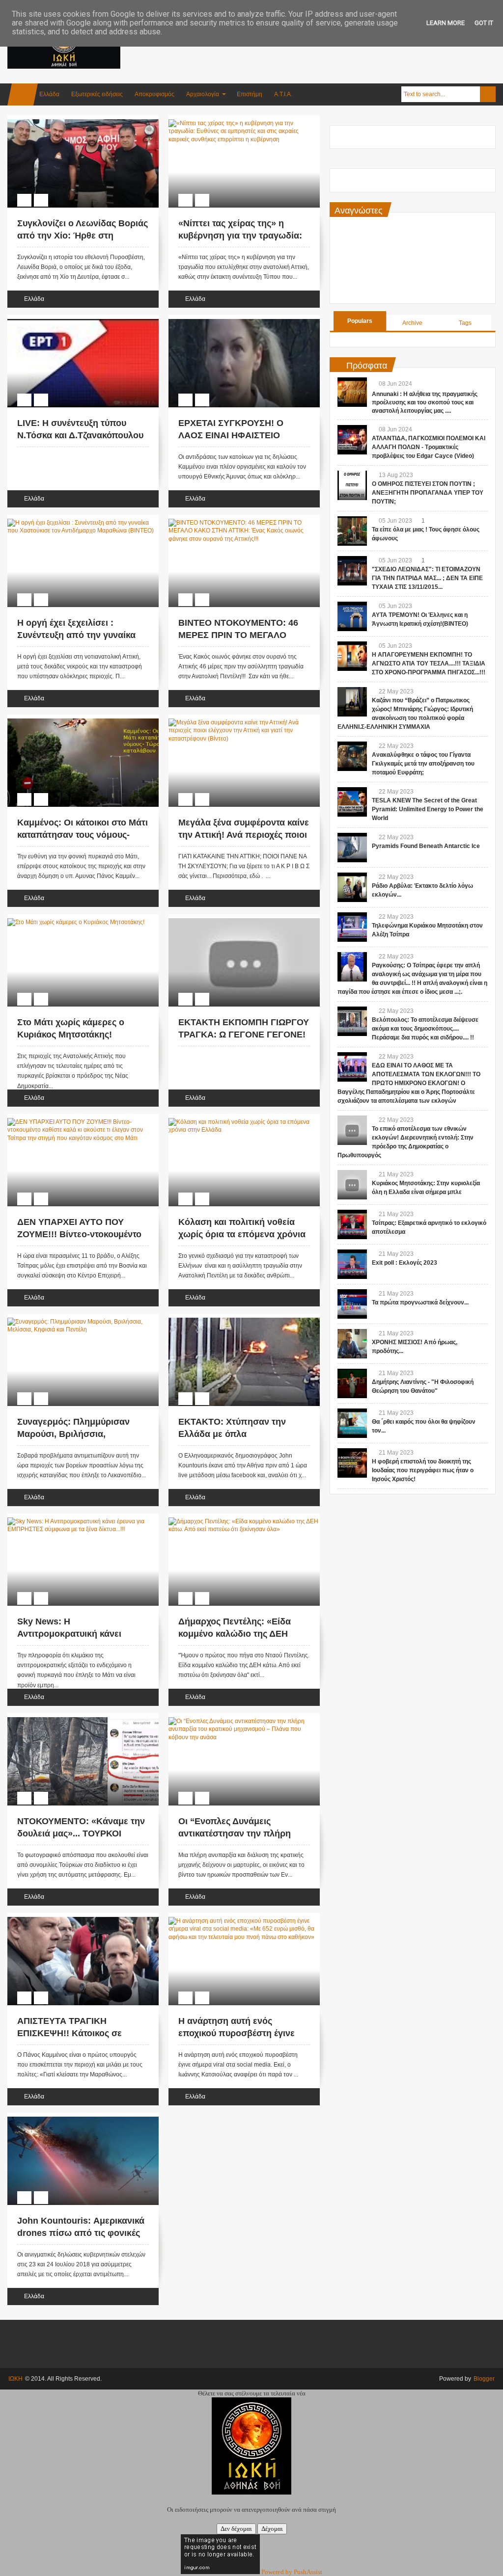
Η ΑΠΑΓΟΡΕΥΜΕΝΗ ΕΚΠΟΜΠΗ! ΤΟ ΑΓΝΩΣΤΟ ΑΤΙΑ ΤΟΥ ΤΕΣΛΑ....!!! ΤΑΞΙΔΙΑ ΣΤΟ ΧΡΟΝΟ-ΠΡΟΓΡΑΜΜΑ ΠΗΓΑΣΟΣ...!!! (429, 664)
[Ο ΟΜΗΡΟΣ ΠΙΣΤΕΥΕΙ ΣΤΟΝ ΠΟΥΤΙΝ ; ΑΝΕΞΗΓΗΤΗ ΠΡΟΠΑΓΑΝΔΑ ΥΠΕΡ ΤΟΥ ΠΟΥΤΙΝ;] (352, 485)
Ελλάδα (49, 94)
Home (23, 94)
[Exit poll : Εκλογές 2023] (352, 1264)
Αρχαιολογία (203, 94)
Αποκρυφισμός (154, 94)
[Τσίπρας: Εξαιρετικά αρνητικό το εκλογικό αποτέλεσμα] (352, 1224)
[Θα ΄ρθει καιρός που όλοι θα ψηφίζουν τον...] (352, 1423)
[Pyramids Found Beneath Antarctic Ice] (352, 848)
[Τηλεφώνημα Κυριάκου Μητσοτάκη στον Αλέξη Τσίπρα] (352, 927)
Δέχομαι (272, 2529)
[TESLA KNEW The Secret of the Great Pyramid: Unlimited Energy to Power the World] (352, 802)
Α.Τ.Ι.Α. (283, 94)
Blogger (484, 2379)
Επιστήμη (250, 94)
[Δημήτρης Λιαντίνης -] (352, 1383)
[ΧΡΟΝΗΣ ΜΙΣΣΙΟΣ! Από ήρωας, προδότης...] (352, 1344)
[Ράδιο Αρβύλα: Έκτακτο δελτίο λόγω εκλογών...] (352, 887)
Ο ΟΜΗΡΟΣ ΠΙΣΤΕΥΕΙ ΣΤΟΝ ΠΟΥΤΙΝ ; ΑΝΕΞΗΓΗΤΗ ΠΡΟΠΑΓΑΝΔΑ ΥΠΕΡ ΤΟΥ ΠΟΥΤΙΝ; (428, 493)
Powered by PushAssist (292, 2572)
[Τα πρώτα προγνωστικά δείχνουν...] (352, 1304)
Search (488, 94)
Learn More (446, 23)
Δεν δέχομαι (236, 2529)
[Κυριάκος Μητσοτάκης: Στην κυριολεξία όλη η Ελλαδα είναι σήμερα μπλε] (352, 1185)
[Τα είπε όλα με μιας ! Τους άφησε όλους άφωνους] (352, 531)
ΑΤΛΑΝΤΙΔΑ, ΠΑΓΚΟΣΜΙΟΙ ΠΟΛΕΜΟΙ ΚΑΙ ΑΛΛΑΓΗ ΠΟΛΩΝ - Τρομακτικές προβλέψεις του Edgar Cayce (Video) (429, 447)
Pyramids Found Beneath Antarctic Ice (426, 846)
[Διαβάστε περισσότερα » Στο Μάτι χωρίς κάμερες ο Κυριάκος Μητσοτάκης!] (74, 920)
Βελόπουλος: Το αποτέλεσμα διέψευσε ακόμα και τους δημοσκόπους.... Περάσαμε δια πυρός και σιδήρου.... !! (425, 1029)
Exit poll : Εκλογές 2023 (405, 1263)
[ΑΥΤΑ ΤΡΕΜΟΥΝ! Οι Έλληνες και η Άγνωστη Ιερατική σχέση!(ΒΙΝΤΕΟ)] (352, 616)
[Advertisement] (317, 49)
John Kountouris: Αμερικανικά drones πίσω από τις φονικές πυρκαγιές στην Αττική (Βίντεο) (82, 2233)
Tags (465, 323)
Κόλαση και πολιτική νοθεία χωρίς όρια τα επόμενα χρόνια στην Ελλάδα (242, 1234)
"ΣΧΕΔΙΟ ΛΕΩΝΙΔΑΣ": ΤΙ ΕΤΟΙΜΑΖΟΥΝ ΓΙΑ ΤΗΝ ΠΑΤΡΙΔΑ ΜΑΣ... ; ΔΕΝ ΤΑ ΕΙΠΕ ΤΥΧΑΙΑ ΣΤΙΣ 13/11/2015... (427, 578)
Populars (360, 321)
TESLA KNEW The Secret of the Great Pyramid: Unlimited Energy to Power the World (428, 809)
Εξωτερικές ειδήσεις (97, 94)
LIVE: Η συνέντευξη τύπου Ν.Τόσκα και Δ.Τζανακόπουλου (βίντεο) (80, 435)
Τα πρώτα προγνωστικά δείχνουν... (420, 1302)
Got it (484, 23)
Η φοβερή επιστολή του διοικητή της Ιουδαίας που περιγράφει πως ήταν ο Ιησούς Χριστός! (423, 1470)
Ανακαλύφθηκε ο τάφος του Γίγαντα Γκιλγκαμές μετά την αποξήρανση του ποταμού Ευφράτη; (423, 764)
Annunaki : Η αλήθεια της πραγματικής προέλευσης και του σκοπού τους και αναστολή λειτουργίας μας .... (425, 402)
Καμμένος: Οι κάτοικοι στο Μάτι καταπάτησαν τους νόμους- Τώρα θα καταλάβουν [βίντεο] (83, 835)
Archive (412, 323)
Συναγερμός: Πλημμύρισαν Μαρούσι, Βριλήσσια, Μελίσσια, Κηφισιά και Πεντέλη (82, 1434)
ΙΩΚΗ (15, 2379)
